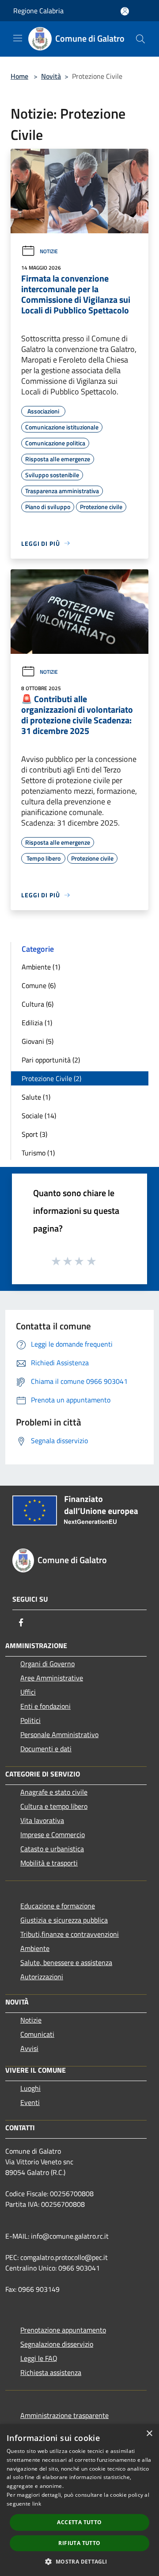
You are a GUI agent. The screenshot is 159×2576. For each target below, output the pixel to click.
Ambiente (35, 1948)
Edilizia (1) (37, 1023)
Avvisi (29, 2048)
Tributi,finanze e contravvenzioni (70, 1934)
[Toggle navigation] (18, 38)
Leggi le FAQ (39, 2358)
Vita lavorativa (42, 1820)
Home (19, 76)
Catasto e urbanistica (52, 1849)
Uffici (28, 1692)
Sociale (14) (39, 1116)
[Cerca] (140, 39)
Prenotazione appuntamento (63, 2330)
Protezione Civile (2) (51, 1078)
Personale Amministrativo (59, 1734)
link (37, 2504)
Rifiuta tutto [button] (79, 2543)
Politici (30, 1720)
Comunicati (37, 2034)
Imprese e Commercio (53, 1834)
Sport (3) (34, 1134)
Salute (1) (36, 1097)
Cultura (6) (38, 1004)
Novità (51, 76)
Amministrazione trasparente (64, 2415)
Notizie (49, 251)
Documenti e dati (46, 1749)
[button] (79, 2561)
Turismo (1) (38, 1153)
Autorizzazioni (42, 1977)
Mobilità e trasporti (49, 1863)
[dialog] (79, 2500)
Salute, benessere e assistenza (66, 1962)
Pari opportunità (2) (51, 1060)
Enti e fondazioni (45, 1706)
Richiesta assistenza (51, 2372)
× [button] (149, 2434)
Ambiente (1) (41, 967)
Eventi (30, 2102)
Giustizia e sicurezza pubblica (64, 1920)
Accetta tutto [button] (79, 2522)
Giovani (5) (38, 1041)
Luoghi (30, 2088)
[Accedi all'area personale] (125, 11)
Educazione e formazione (58, 1906)
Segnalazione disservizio (57, 2344)
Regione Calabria (38, 11)
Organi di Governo (47, 1664)
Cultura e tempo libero (54, 1806)
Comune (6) (39, 985)
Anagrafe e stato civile (54, 1792)
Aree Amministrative (52, 1678)
